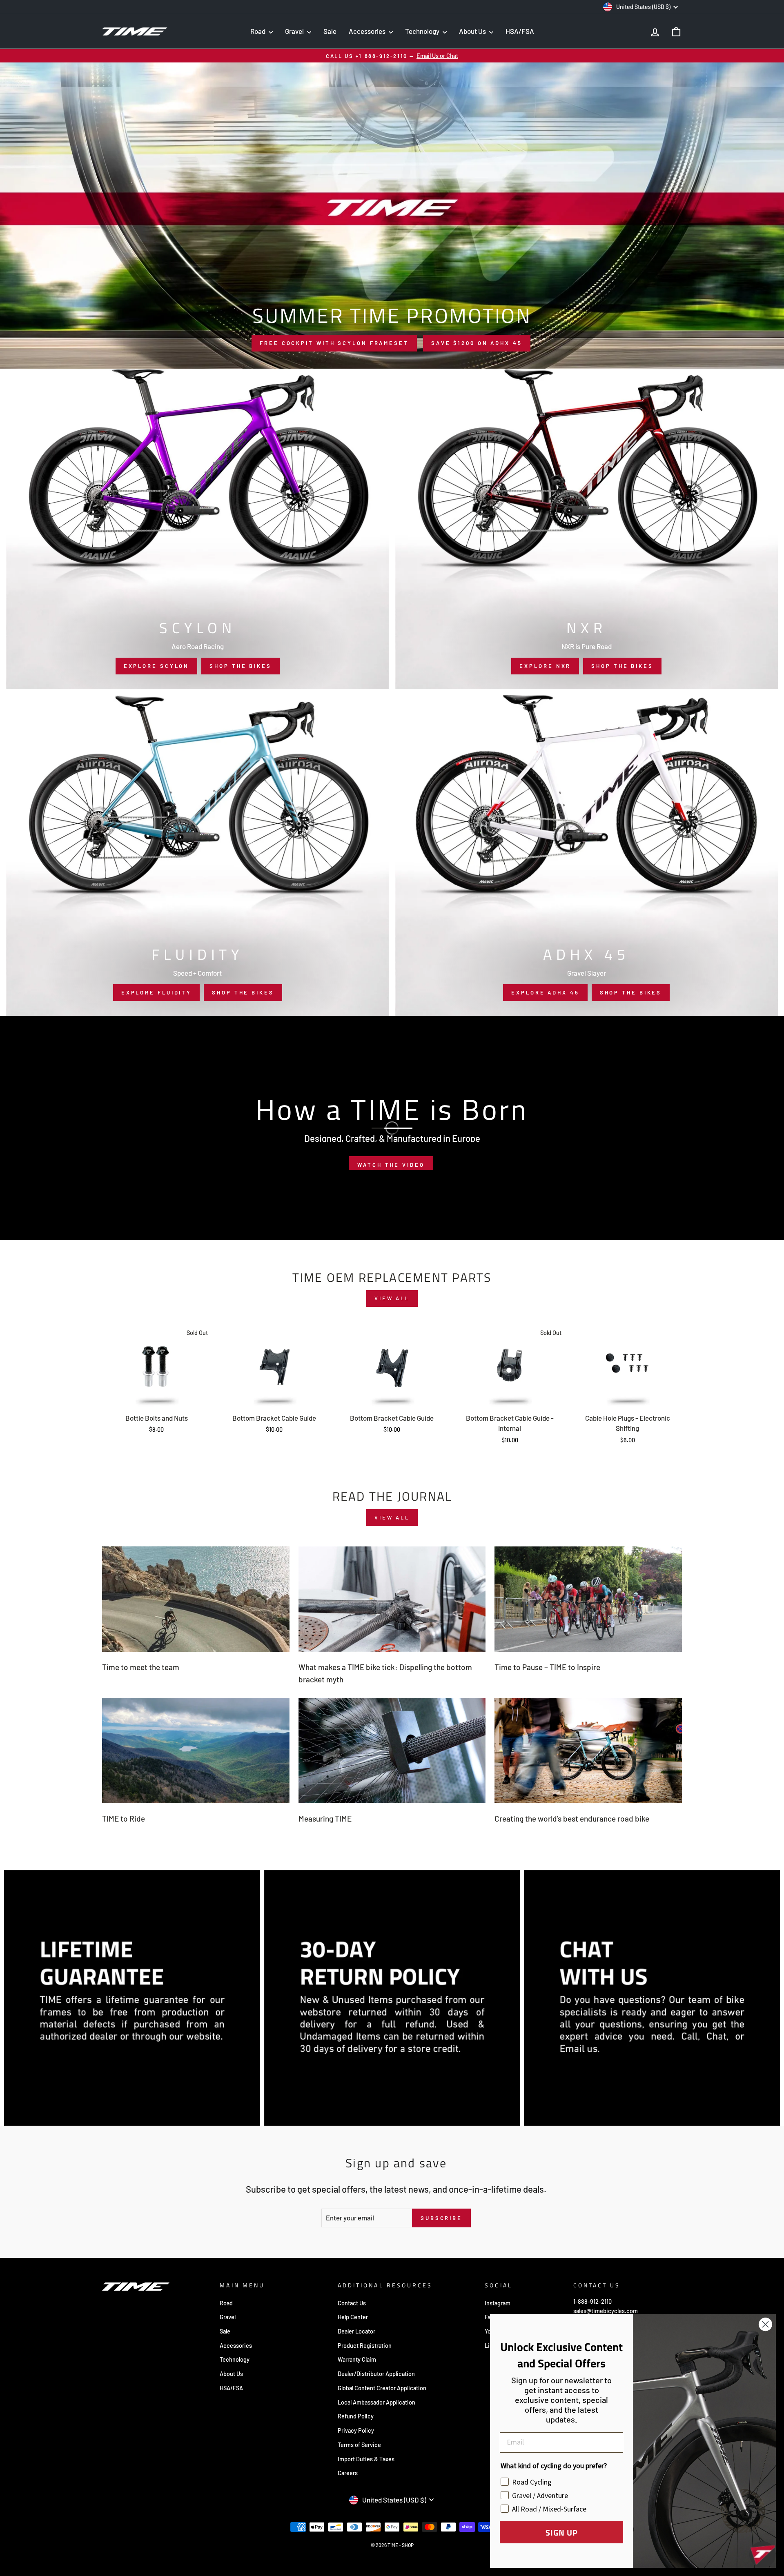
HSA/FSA (520, 31)
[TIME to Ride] (196, 1751)
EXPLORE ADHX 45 (545, 992)
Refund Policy (356, 2416)
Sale (330, 31)
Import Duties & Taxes (366, 2459)
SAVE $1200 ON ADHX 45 (477, 343)
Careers (348, 2473)
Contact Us (352, 2303)
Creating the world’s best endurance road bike (572, 1819)
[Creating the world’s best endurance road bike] (588, 1751)
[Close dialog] (765, 2324)
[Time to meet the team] (196, 1599)
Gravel (295, 31)
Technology (423, 31)
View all (392, 1298)
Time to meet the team (141, 1667)
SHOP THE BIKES (241, 666)
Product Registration (365, 2346)
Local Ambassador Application (376, 2402)
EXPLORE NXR (545, 666)
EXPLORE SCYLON (157, 666)
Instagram (498, 2303)
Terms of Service (359, 2445)
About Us (473, 31)
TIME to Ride (124, 1819)
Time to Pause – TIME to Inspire (547, 1667)
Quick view (156, 1399)
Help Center (353, 2317)
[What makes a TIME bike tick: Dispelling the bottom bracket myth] (392, 1599)
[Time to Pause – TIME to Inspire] (588, 1599)
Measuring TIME (325, 1819)
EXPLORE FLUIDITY (156, 992)
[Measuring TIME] (392, 1751)
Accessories (368, 31)
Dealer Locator (356, 2331)
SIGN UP (562, 2532)
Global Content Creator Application (382, 2388)
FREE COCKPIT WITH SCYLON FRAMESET (334, 343)
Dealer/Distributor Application (376, 2374)
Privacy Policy (356, 2430)
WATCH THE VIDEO (391, 1165)
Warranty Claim (357, 2359)
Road (258, 31)
